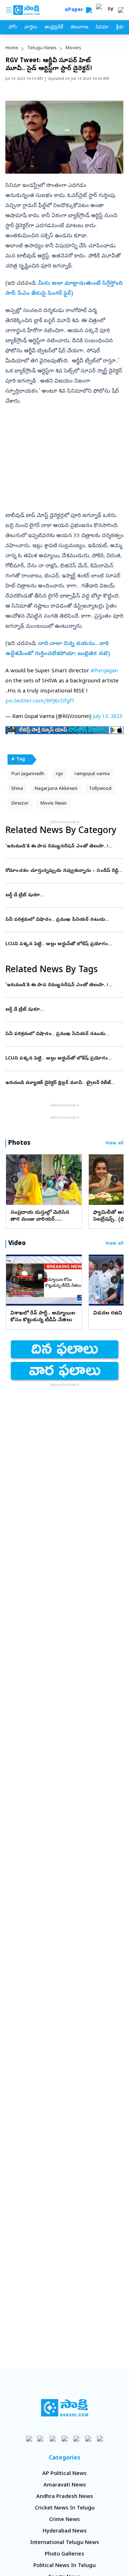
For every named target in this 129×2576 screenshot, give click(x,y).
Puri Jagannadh (28, 774)
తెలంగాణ (79, 28)
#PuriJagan (104, 671)
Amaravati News (65, 2485)
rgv (59, 774)
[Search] (89, 10)
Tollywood (100, 789)
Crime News (64, 2520)
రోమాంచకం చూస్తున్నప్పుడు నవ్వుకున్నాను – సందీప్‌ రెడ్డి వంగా (64, 871)
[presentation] (14, 1179)
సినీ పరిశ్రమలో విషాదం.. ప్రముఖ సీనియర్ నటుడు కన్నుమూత (63, 920)
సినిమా (102, 28)
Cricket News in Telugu (65, 2508)
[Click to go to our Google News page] (100, 2438)
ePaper (75, 10)
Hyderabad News (65, 2531)
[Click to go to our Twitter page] (53, 2438)
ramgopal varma (92, 774)
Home (12, 48)
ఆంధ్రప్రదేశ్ (54, 28)
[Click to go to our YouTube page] (77, 2438)
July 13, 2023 (107, 717)
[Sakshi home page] (65, 2408)
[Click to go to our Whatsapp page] (41, 2438)
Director (20, 804)
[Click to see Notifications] (120, 10)
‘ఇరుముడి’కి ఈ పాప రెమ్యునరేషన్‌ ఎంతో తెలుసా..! (64, 847)
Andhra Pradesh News (65, 2497)
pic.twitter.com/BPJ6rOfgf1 (40, 701)
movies (73, 48)
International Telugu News (65, 2543)
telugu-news (42, 48)
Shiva (17, 789)
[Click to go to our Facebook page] (29, 2438)
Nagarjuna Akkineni (56, 789)
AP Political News (64, 2474)
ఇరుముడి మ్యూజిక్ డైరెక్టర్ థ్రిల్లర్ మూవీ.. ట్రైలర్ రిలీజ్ (61, 1083)
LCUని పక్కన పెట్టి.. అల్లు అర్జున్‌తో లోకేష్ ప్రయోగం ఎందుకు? (62, 944)
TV (110, 10)
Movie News (53, 804)
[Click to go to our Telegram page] (88, 2438)
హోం (13, 28)
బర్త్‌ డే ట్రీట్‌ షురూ (64, 895)
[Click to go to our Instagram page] (65, 2438)
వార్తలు (31, 28)
